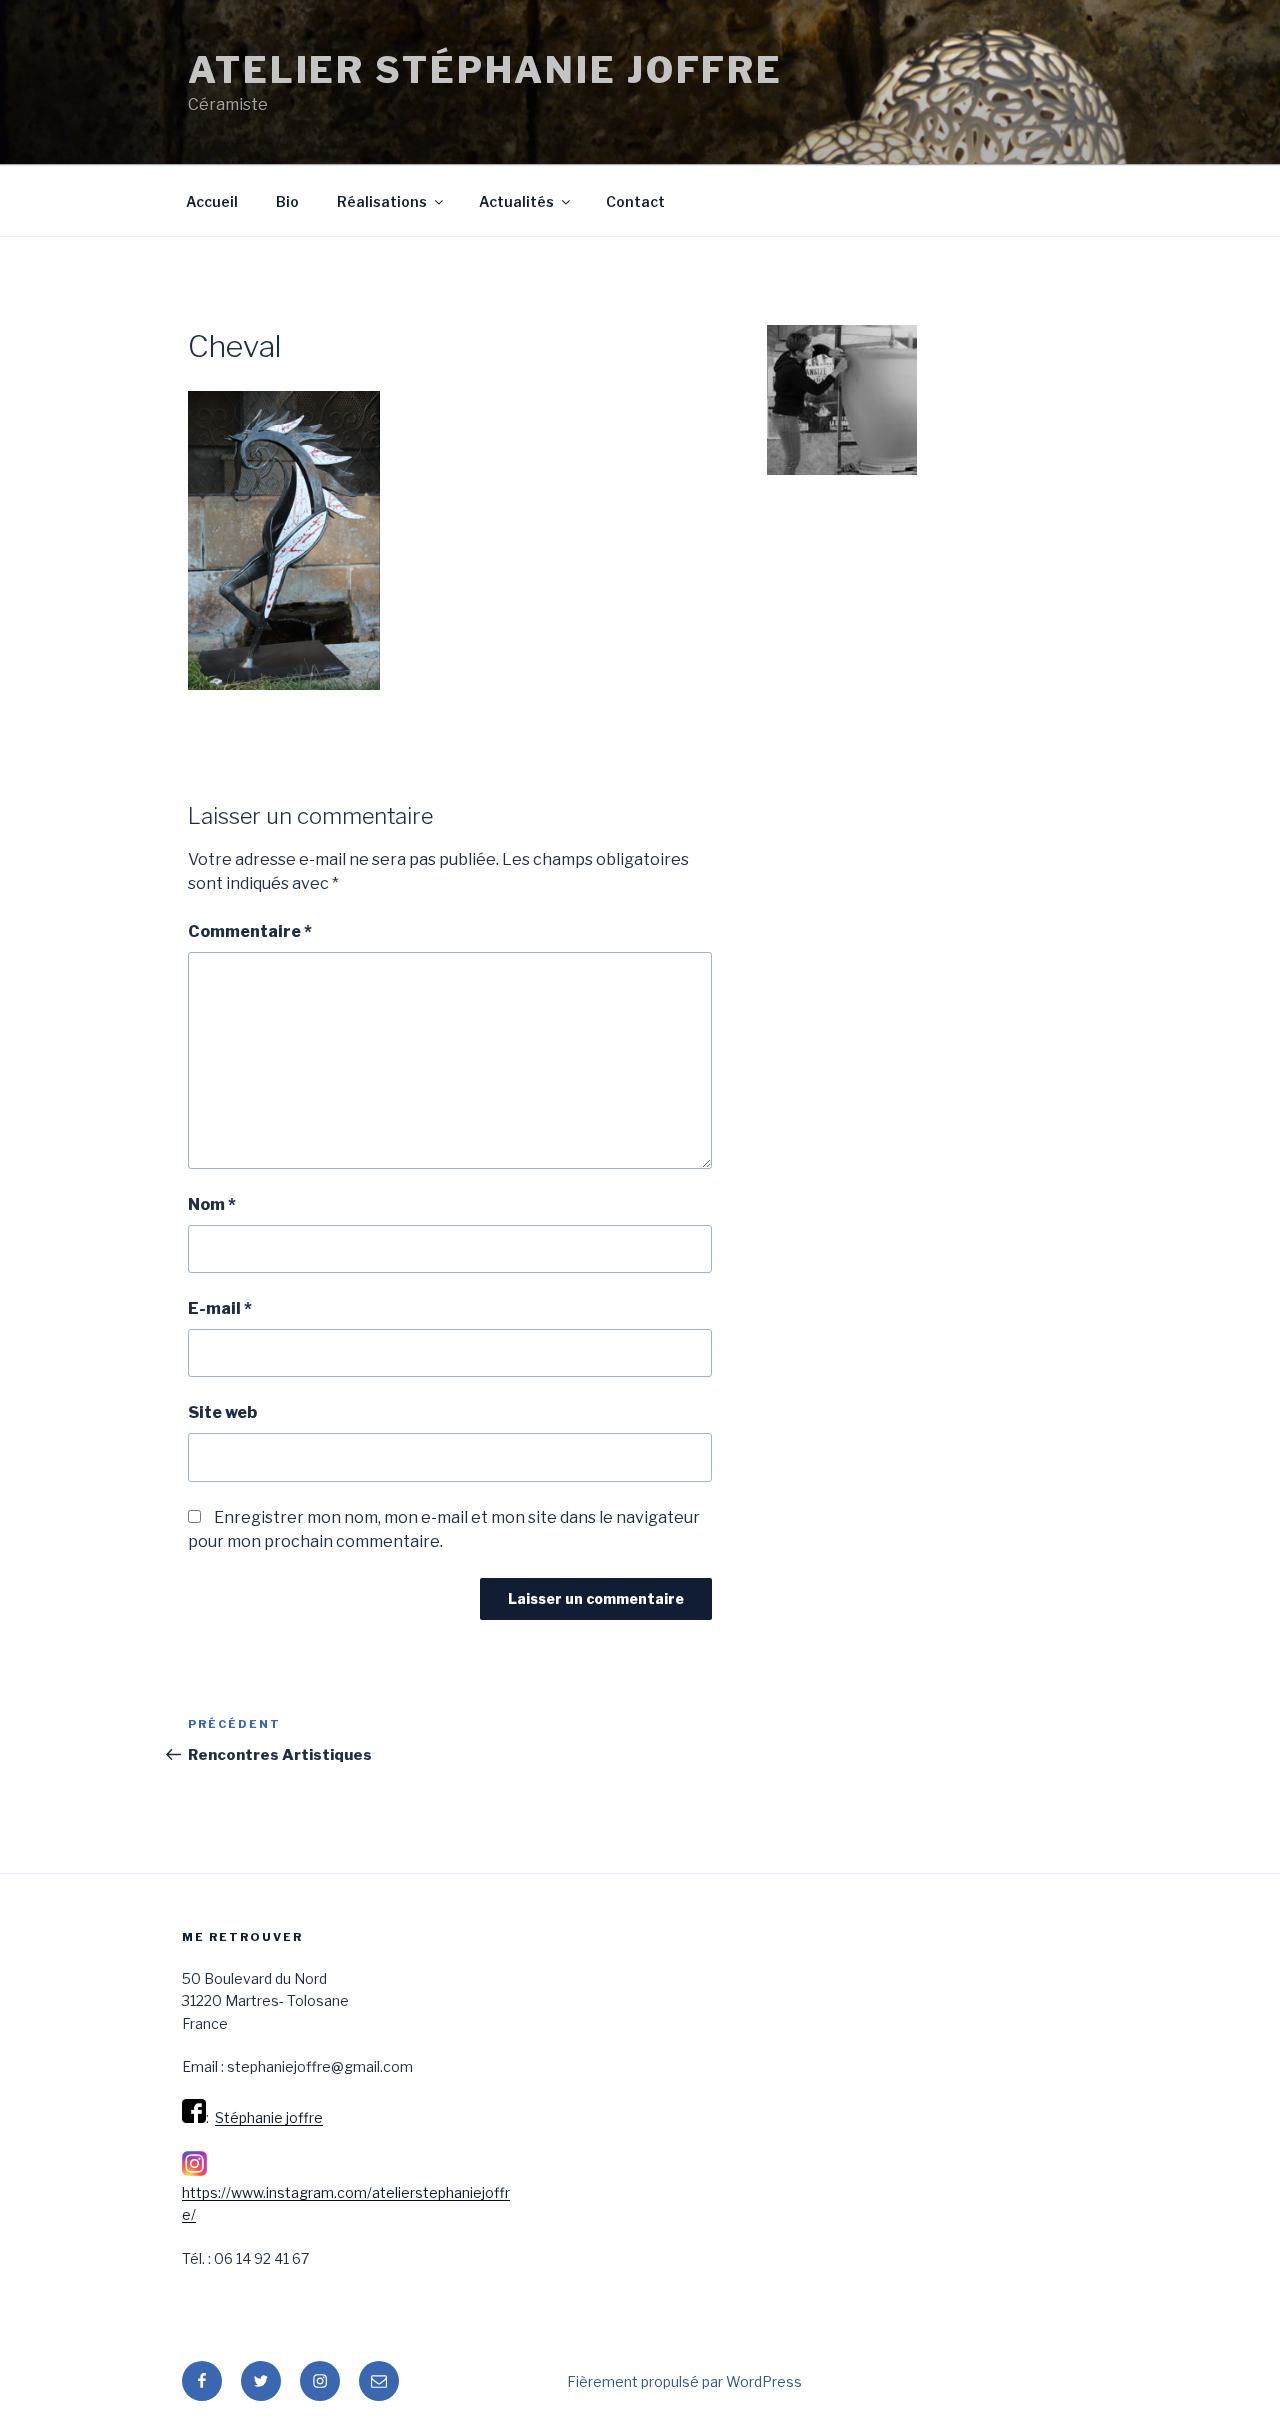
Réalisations (382, 201)
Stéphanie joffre (269, 2117)
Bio (287, 201)
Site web (222, 1412)
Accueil (212, 201)
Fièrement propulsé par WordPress (684, 2381)
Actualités (516, 201)
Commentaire (250, 931)
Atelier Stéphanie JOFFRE (485, 70)
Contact (635, 201)
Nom (212, 1204)
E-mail (220, 1308)
